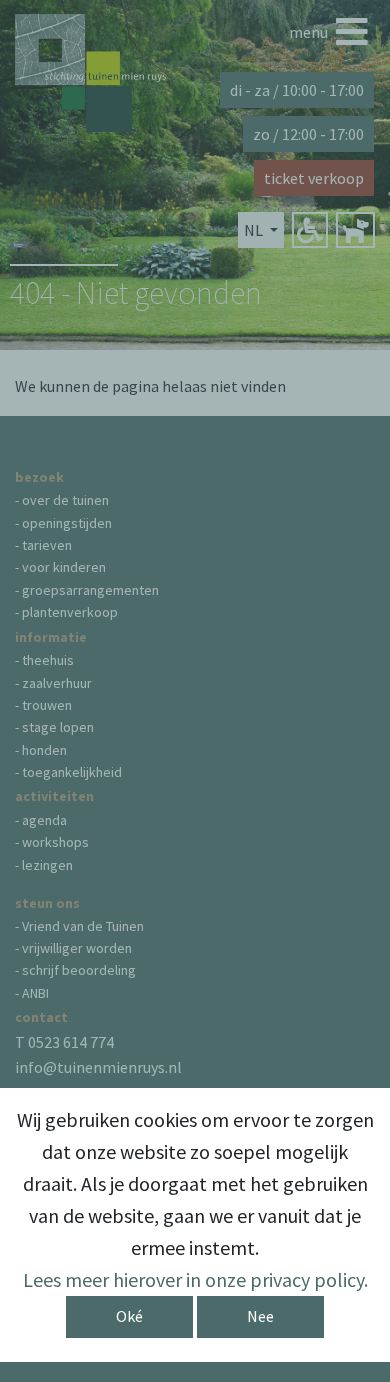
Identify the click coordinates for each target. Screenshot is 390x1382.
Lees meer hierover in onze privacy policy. (195, 1279)
